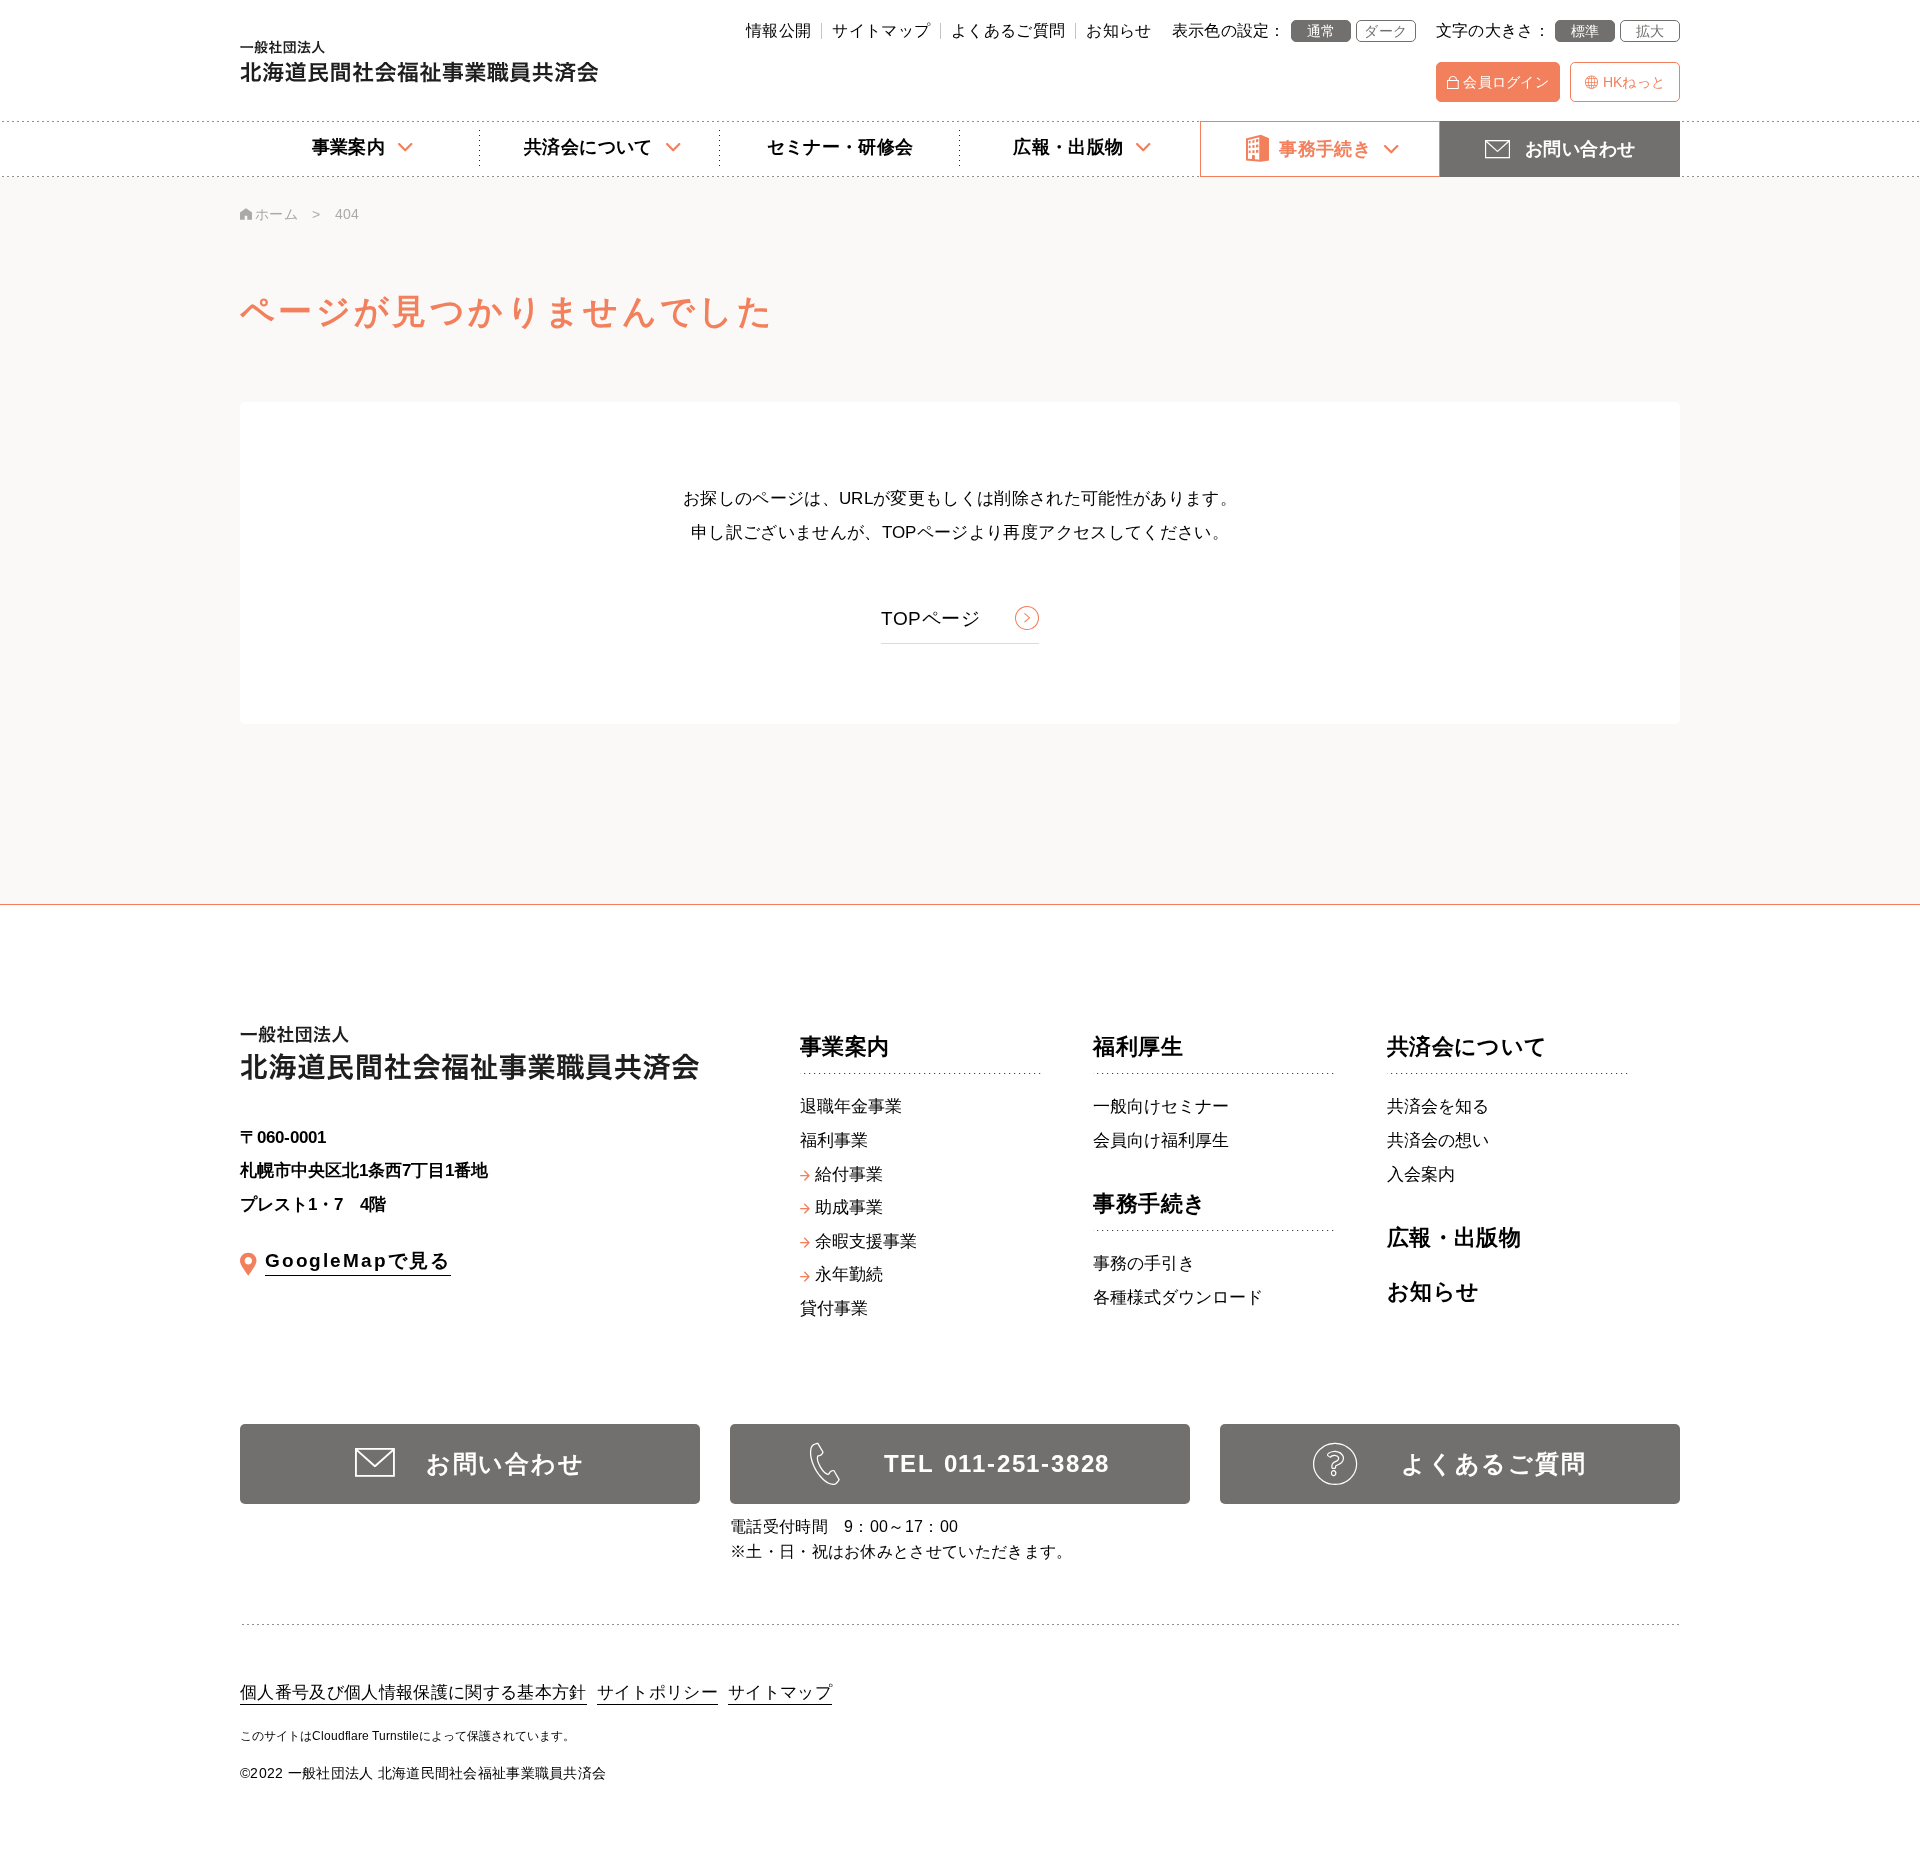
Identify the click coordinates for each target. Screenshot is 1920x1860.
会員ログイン (1506, 82)
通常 (1321, 31)
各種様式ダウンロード (1178, 1298)
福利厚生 (1138, 1046)
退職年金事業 (851, 1107)
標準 (1585, 31)
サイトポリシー (657, 1692)
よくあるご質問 (1008, 30)
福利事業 (834, 1141)
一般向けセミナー (1161, 1107)
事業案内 (845, 1046)
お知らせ (1118, 30)
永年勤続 (849, 1275)
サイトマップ (881, 30)
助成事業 (849, 1208)
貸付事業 (834, 1309)
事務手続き (1149, 1203)
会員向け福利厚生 (1161, 1141)
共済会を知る (1438, 1107)
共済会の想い (1438, 1141)
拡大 (1650, 31)
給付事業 (849, 1175)
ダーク (1385, 31)
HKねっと (1634, 82)
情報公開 (778, 30)
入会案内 (1421, 1175)
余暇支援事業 (866, 1242)
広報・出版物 (1454, 1237)
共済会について (1467, 1046)
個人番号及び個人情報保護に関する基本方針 (413, 1692)
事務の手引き (1144, 1264)
